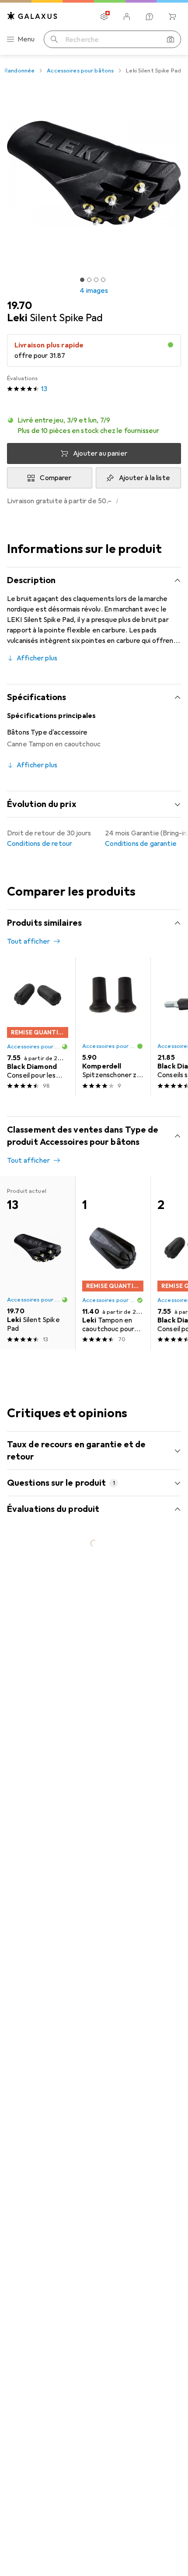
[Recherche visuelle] (171, 39)
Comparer (56, 478)
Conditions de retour (40, 844)
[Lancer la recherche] (54, 39)
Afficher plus (37, 658)
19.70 (19, 306)
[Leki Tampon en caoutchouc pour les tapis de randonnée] (113, 1263)
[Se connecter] (127, 17)
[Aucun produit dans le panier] (172, 17)
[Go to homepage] (32, 16)
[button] (94, 426)
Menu (26, 39)
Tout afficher (28, 941)
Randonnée (19, 71)
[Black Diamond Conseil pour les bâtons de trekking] (38, 1027)
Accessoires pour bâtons (80, 71)
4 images (94, 291)
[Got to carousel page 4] (103, 280)
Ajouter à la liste (144, 478)
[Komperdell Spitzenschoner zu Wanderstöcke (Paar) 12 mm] (113, 1027)
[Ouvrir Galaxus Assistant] (150, 17)
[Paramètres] (104, 17)
